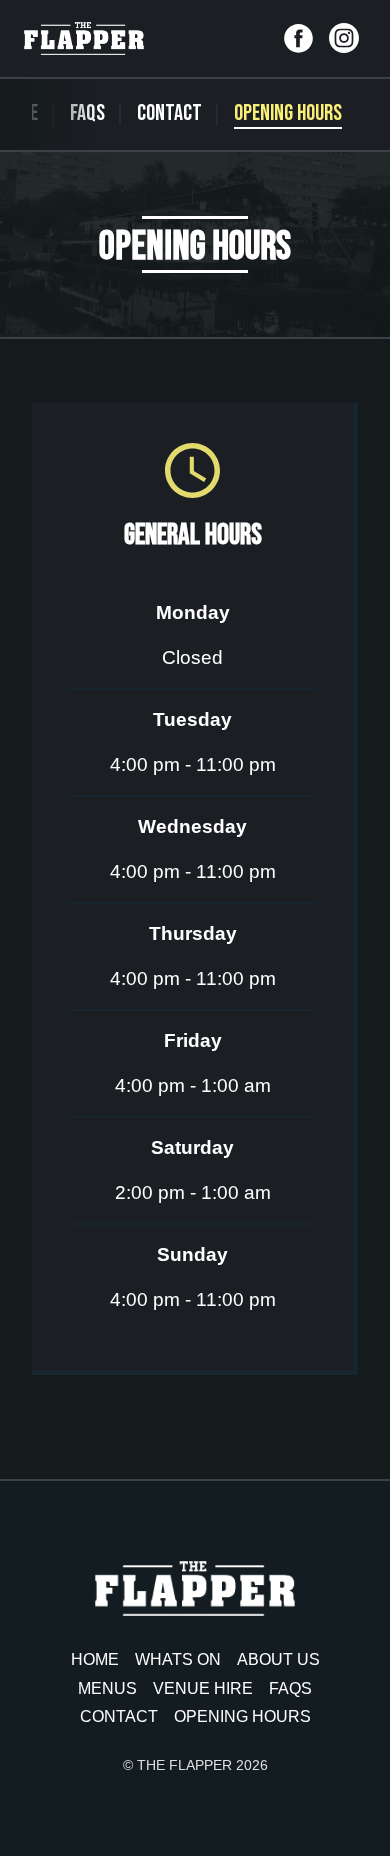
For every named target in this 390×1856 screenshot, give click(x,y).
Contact (169, 113)
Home (95, 1659)
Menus (107, 1688)
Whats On (178, 1659)
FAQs (87, 113)
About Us (278, 1659)
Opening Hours (288, 113)
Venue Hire (203, 1688)
